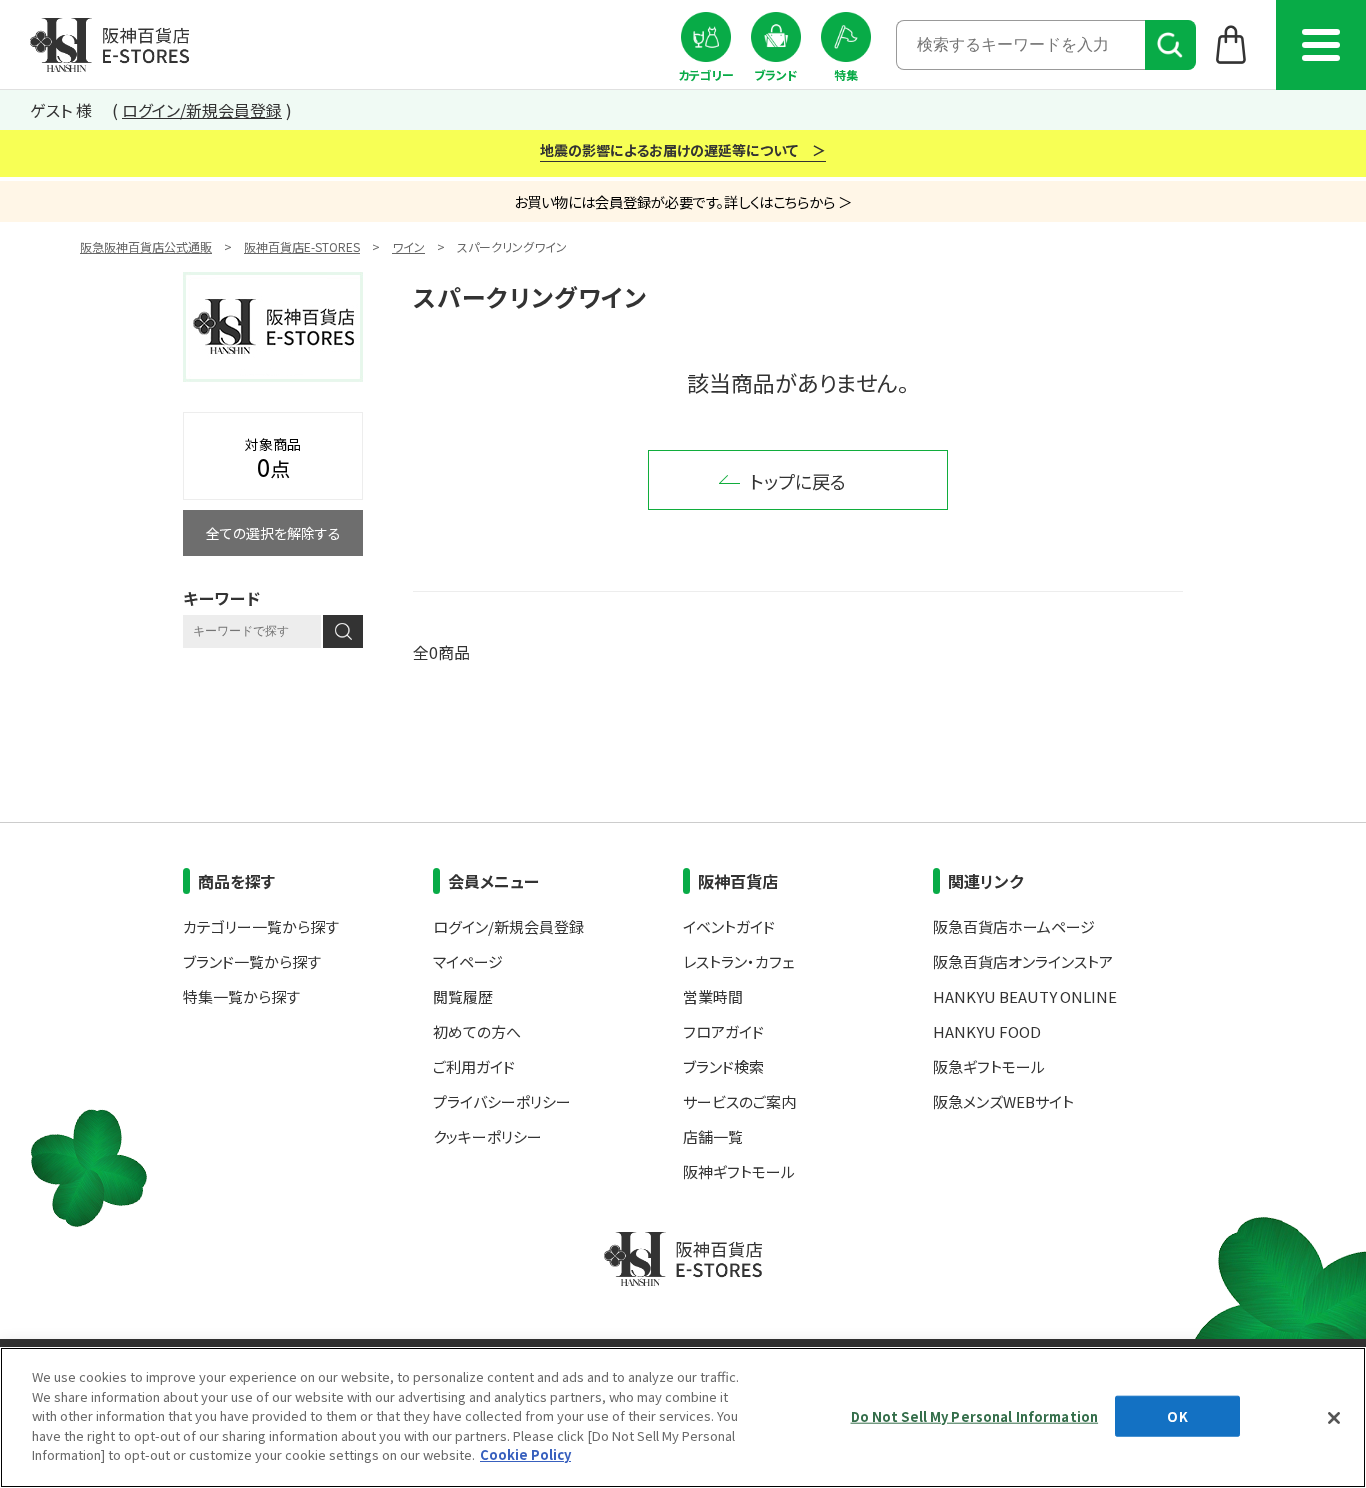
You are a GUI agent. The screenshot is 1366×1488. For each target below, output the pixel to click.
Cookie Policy (525, 1454)
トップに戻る (798, 481)
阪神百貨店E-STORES (302, 246)
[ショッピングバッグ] (1231, 44)
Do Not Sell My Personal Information (975, 1415)
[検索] (1170, 45)
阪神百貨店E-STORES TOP (109, 45)
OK (1177, 1415)
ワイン (408, 246)
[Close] (1334, 1418)
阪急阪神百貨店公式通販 (146, 246)
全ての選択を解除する (273, 533)
